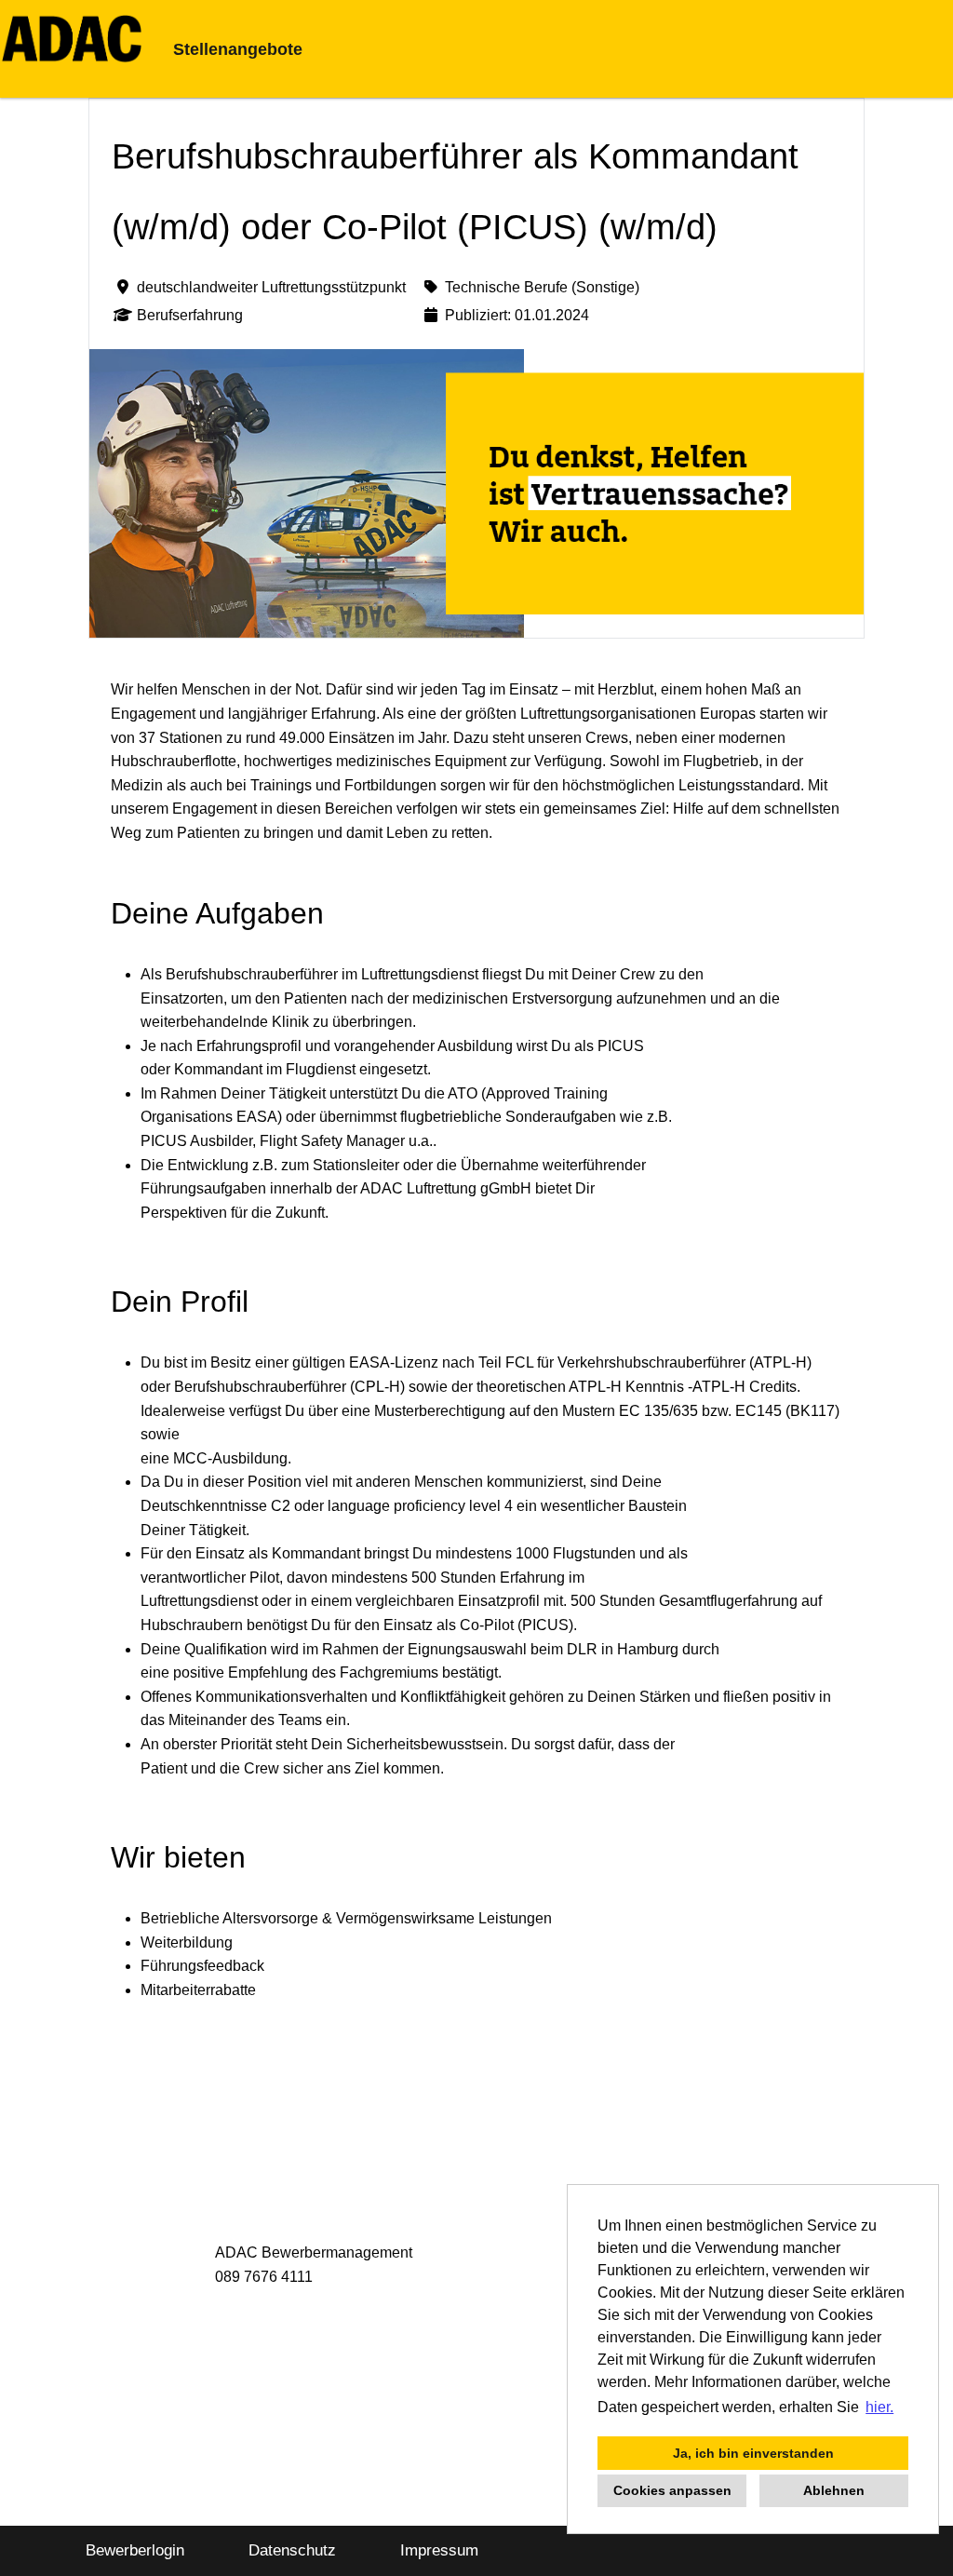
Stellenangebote (238, 49)
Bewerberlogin (135, 2550)
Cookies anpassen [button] (672, 2490)
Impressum (439, 2550)
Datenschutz (292, 2550)
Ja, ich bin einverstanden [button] (753, 2453)
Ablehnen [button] (834, 2490)
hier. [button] (879, 2407)
